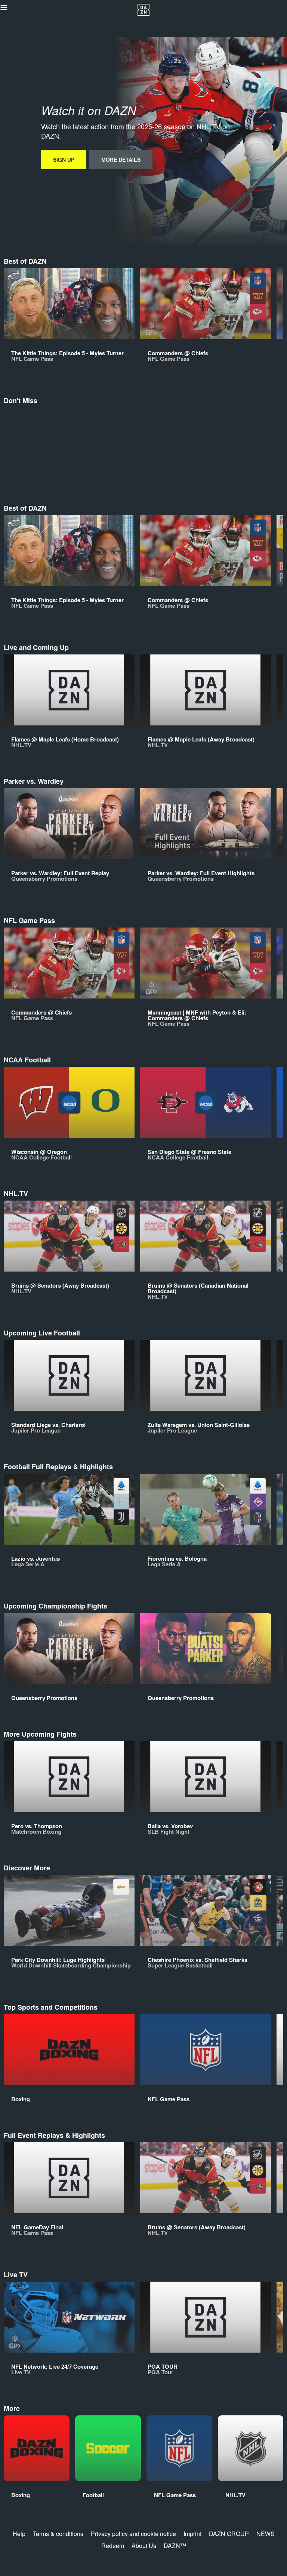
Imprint (192, 2534)
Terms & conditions (58, 2534)
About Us (144, 2546)
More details (121, 160)
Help (19, 2534)
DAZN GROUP (229, 2534)
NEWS (266, 2534)
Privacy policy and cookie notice (133, 2534)
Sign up (64, 160)
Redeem (113, 2546)
